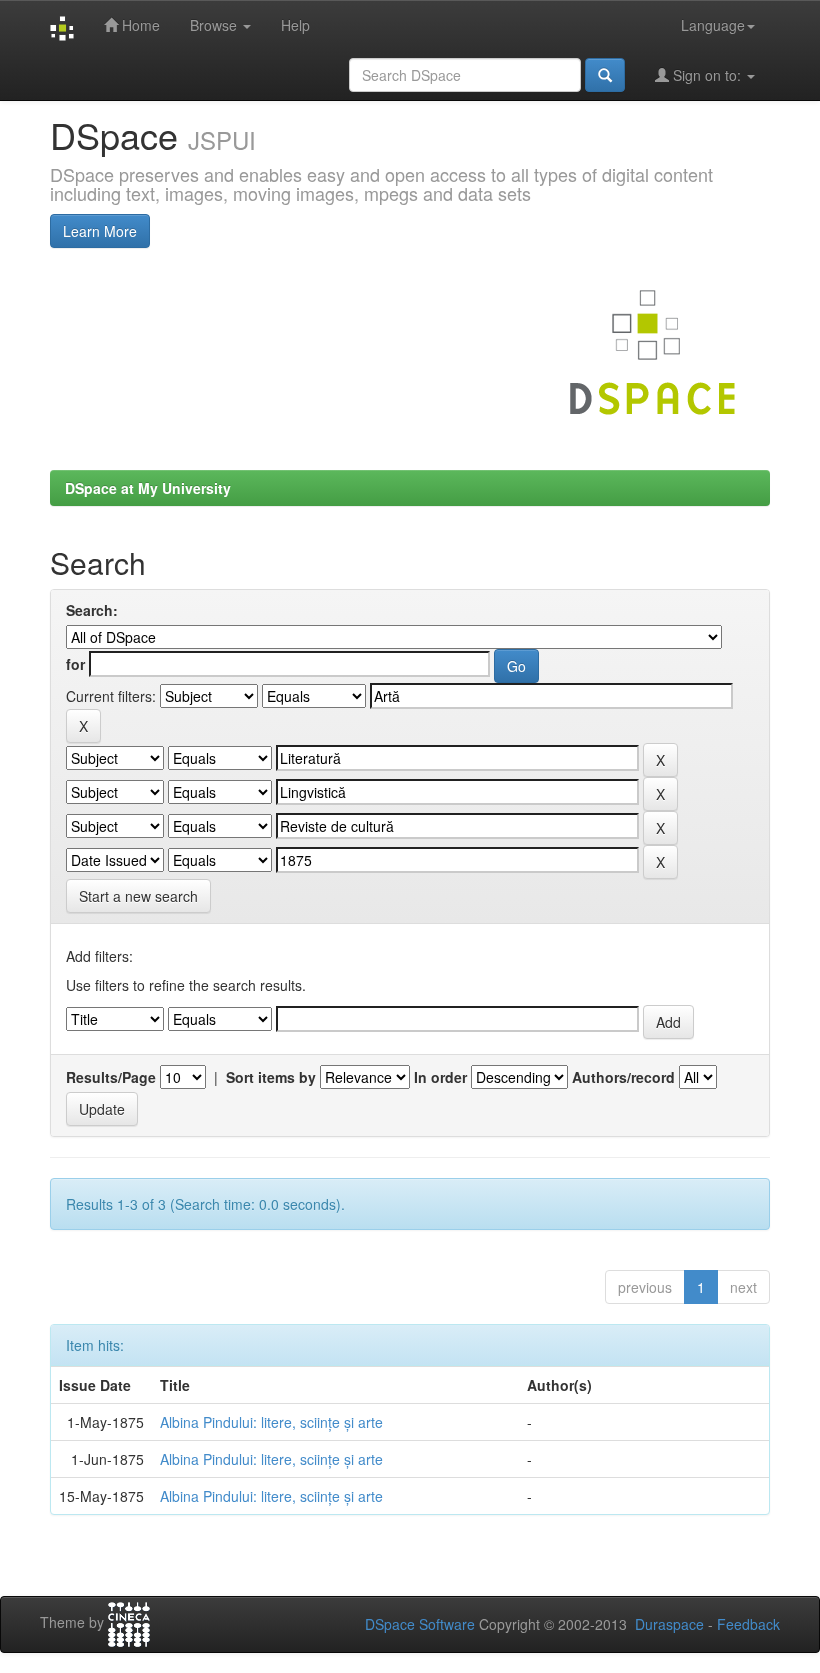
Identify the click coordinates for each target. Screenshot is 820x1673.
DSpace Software (420, 1624)
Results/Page (111, 1077)
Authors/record (623, 1077)
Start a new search (138, 896)
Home (139, 25)
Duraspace (669, 1624)
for (75, 664)
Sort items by (271, 1077)
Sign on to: (707, 75)
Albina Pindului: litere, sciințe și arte (271, 1422)
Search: (92, 610)
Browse (215, 25)
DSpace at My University (148, 488)
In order (440, 1077)
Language (713, 25)
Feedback (748, 1624)
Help (295, 25)
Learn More (100, 231)
